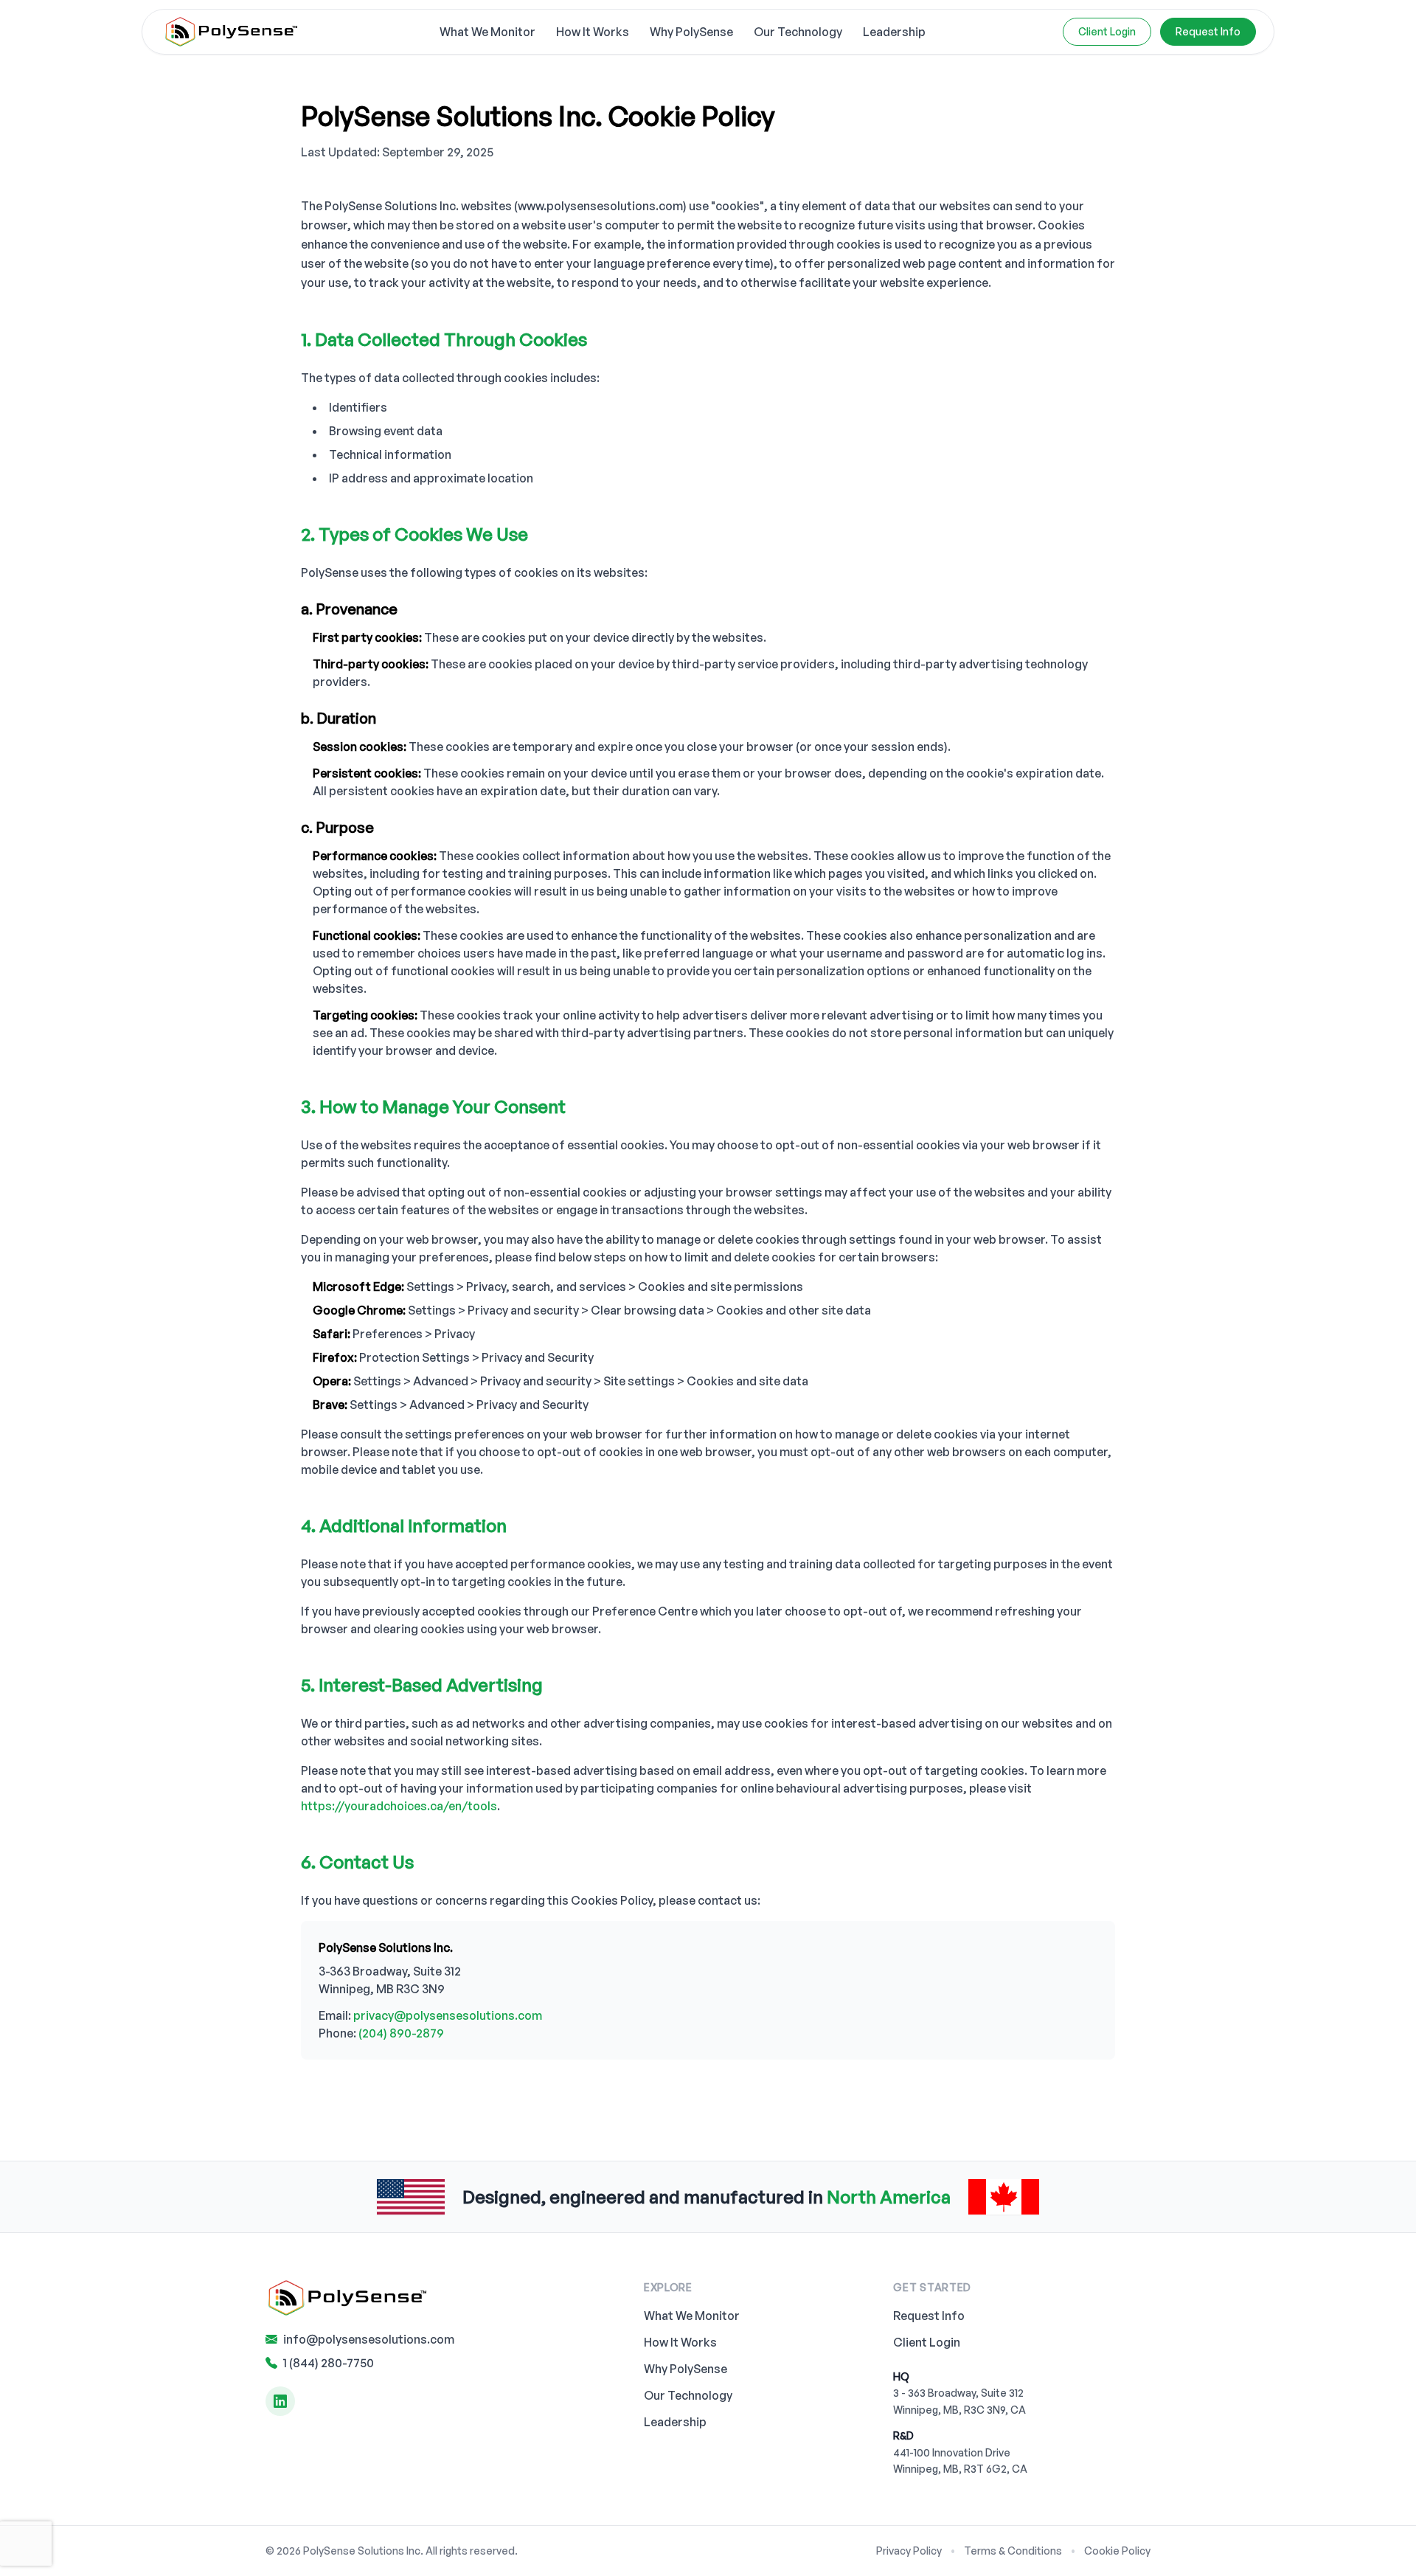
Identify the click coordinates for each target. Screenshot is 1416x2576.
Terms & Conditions (1013, 2551)
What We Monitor (487, 32)
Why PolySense (691, 32)
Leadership (894, 32)
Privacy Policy (909, 2551)
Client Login (1107, 31)
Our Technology (798, 32)
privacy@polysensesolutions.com (448, 2015)
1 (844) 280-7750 (329, 2363)
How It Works (593, 32)
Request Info (929, 2316)
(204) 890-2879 (401, 2033)
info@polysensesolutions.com (369, 2339)
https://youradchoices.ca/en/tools (399, 1806)
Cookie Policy (1117, 2551)
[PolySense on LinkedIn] (280, 2401)
